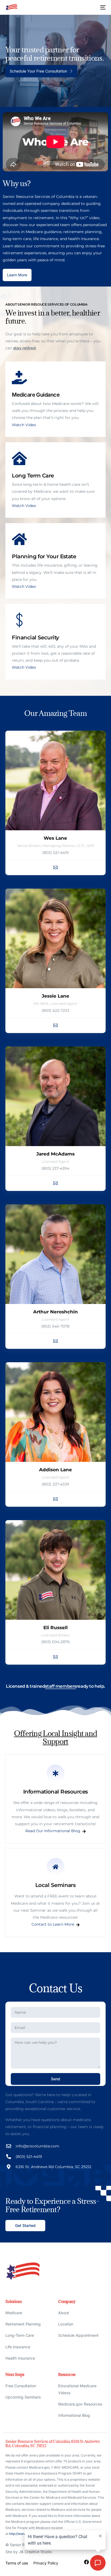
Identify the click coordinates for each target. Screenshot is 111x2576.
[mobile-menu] (100, 7)
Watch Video (24, 425)
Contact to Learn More (53, 1925)
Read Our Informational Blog (53, 1831)
